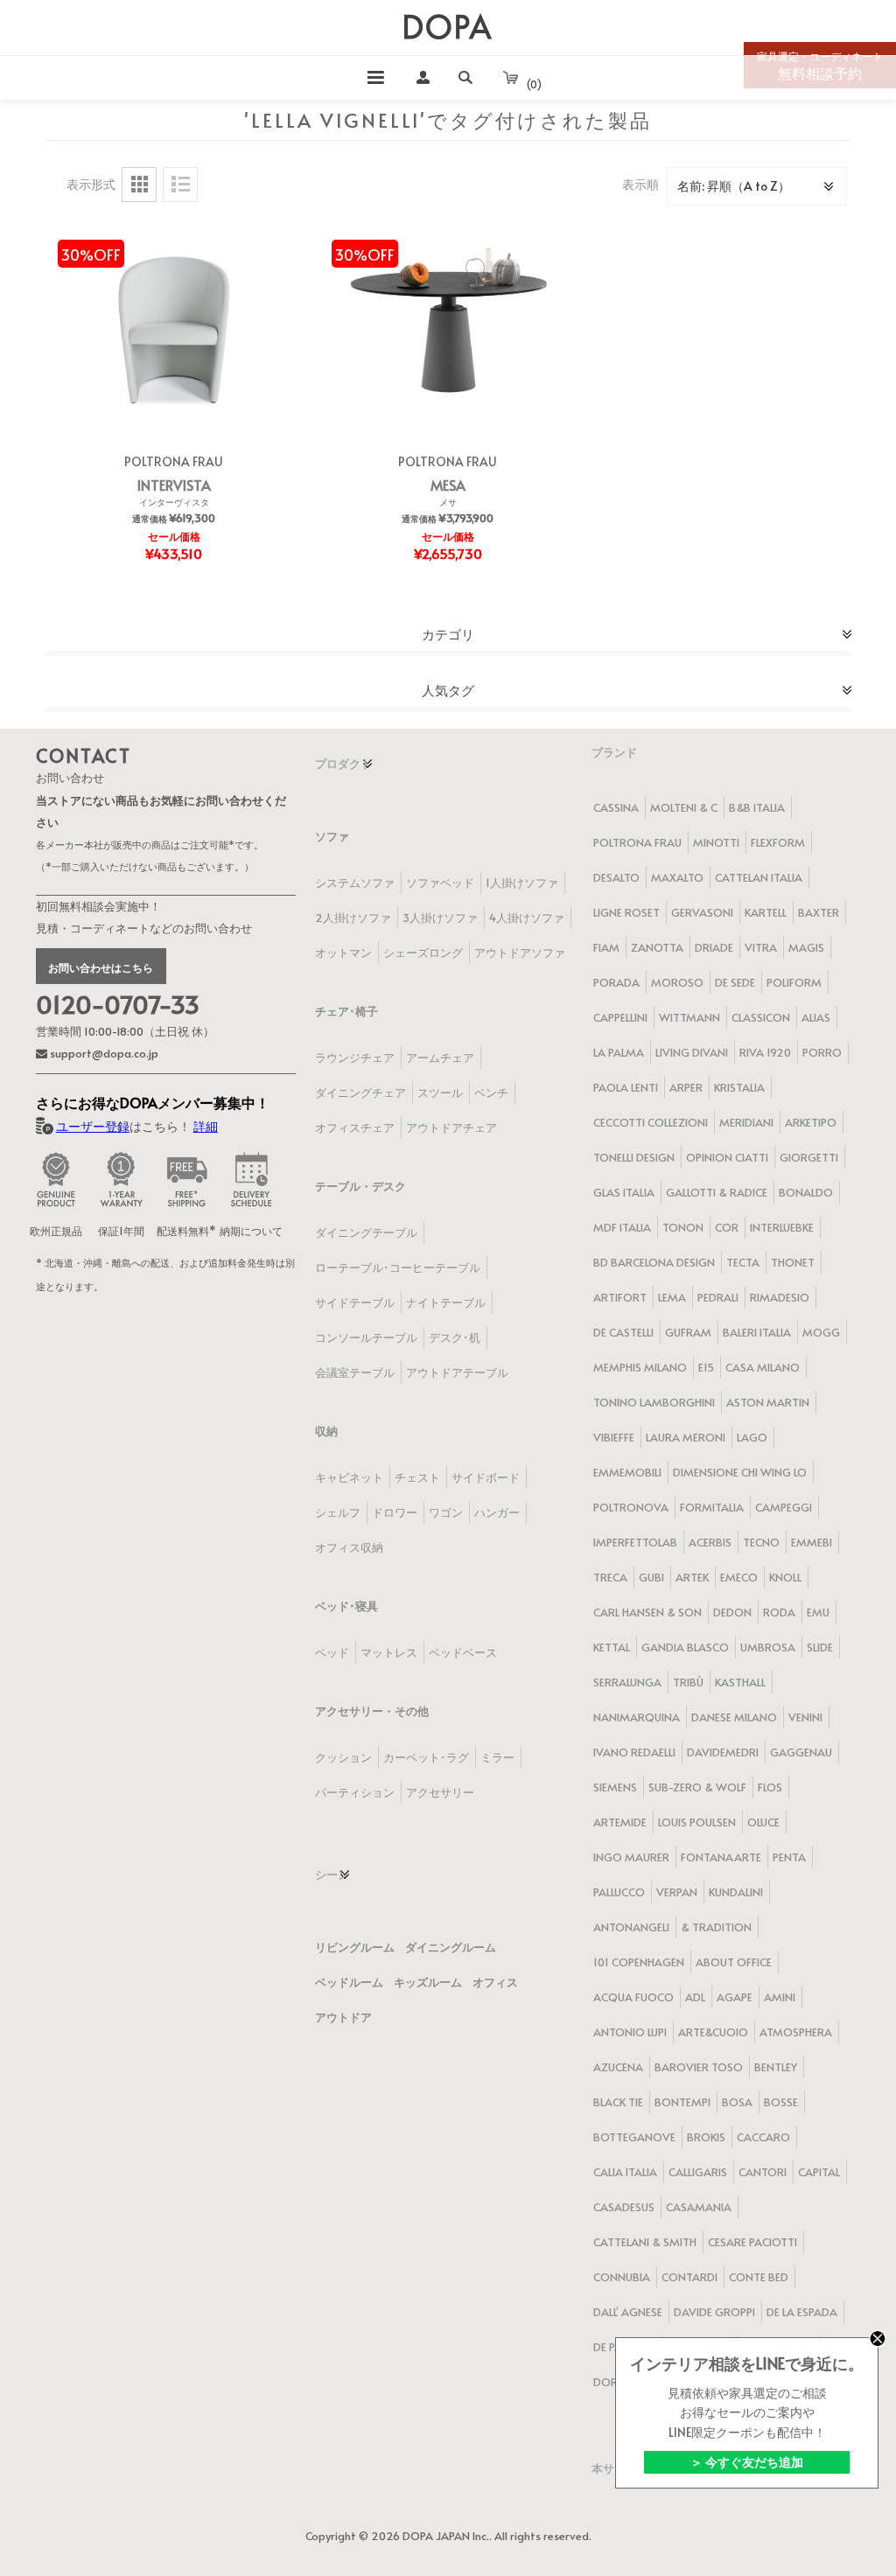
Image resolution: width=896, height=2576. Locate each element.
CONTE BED (759, 2277)
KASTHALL (740, 1682)
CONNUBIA (622, 2277)
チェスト (417, 1477)
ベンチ (491, 1093)
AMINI (780, 1997)
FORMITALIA (712, 1507)
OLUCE (763, 1822)
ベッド (332, 1652)
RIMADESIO (780, 1297)
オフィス (495, 1982)
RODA (779, 1612)
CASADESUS (624, 2207)
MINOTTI (716, 842)
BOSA (737, 2102)
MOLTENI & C (684, 807)
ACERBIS (710, 1542)
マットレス (389, 1652)
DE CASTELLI (623, 1332)
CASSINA (616, 807)
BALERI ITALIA (757, 1332)
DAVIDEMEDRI (723, 1752)
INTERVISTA (174, 485)
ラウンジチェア (355, 1058)
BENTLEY (776, 2067)
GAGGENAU (801, 1752)
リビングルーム (355, 1947)
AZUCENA (618, 2067)
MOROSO (677, 982)
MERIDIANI (746, 1122)
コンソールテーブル (366, 1337)
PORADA (616, 982)
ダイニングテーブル (366, 1232)
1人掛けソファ (522, 883)
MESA (448, 485)
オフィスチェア (355, 1127)
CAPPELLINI (620, 1017)
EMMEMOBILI (627, 1472)
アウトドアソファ (520, 953)
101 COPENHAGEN (639, 1962)
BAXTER (819, 912)
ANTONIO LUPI (630, 2032)
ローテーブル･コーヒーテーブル (398, 1267)
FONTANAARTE (721, 1857)
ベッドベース (463, 1652)
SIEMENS (615, 1787)
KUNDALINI (736, 1892)
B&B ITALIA (757, 807)
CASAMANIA (699, 2207)
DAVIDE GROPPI (714, 2312)
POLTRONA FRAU (174, 461)
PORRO (822, 1052)
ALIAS (816, 1017)
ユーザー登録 (93, 1126)
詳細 (206, 1126)
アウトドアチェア (451, 1127)
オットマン (343, 953)
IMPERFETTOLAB (635, 1542)
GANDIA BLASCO (685, 1647)
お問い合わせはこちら (101, 967)
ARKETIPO (811, 1122)
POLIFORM (794, 982)
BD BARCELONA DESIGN (654, 1262)
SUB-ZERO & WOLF (697, 1787)
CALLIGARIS (698, 2172)
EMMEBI (812, 1542)
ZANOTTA (657, 947)
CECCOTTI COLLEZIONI (651, 1122)
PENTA (789, 1857)
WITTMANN (689, 1017)
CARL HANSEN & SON (647, 1612)
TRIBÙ (688, 1682)
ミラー (497, 1757)
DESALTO (616, 877)
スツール (440, 1093)
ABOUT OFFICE (734, 1962)
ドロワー (395, 1512)
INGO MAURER (631, 1857)
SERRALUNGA (627, 1682)
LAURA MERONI (686, 1437)
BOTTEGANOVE (634, 2137)
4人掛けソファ (527, 918)
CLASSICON (761, 1017)
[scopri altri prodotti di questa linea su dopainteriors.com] (174, 326)
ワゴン (446, 1512)
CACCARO (763, 2137)
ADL (695, 1997)
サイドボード (486, 1477)
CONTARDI (689, 2277)
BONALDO (806, 1192)
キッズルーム (428, 1982)
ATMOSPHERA (796, 2032)
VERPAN (677, 1892)
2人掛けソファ (353, 918)
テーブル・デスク (360, 1186)
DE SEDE (735, 982)
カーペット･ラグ (426, 1757)
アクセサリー (440, 1792)
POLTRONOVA (631, 1507)
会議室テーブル (355, 1372)
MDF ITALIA (622, 1227)
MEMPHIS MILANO (640, 1367)
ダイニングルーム (451, 1947)
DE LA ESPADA (802, 2312)
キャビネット (349, 1477)
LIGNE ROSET (626, 912)
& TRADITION (716, 1927)
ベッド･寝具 (346, 1606)
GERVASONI (702, 912)
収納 (326, 1431)
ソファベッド (440, 883)
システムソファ (355, 883)
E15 (706, 1367)
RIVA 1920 (765, 1052)
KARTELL (766, 912)
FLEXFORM (778, 842)
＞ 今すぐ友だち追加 (747, 2462)
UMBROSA (768, 1647)
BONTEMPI (682, 2102)
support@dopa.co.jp (103, 1053)
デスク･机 (455, 1337)
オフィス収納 (349, 1547)
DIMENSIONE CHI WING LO (740, 1472)
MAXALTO (677, 877)
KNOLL (785, 1577)
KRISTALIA (739, 1087)
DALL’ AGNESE (628, 2312)
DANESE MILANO (734, 1717)
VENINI (805, 1717)
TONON (683, 1227)
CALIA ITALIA (625, 2172)
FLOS (770, 1787)
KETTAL (612, 1647)
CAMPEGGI (784, 1507)
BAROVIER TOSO (699, 2067)
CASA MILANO (763, 1367)
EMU (818, 1612)
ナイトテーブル (446, 1302)
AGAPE (735, 1997)
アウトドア (343, 2017)
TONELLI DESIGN (634, 1157)
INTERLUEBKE (782, 1227)
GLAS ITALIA (624, 1192)
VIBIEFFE (614, 1437)
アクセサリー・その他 (372, 1711)
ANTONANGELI (631, 1927)
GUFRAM (688, 1332)
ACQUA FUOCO (633, 1997)
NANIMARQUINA (637, 1717)
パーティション (355, 1792)
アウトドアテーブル (457, 1372)
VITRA (761, 947)
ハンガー (497, 1512)
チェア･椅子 (346, 1011)
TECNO (761, 1542)
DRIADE (714, 947)
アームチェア (440, 1058)
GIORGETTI (809, 1157)
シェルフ (338, 1512)
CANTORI (763, 2172)
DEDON (732, 1612)
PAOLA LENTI (626, 1087)
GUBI (651, 1577)
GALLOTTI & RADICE (717, 1192)
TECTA (743, 1262)
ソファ (332, 836)
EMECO (739, 1577)
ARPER (686, 1087)
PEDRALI (718, 1297)
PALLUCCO (619, 1892)
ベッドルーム (349, 1982)
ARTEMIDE (620, 1822)
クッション (343, 1757)
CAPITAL (819, 2172)
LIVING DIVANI (692, 1052)
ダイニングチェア (360, 1093)
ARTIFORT (620, 1297)
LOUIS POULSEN (697, 1822)
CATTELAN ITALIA (759, 877)
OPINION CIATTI (727, 1157)
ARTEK (692, 1577)
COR (727, 1227)
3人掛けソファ (440, 918)
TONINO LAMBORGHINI (654, 1402)
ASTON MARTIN (768, 1402)
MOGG (821, 1332)
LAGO (752, 1437)
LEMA (672, 1297)
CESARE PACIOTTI (752, 2242)
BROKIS (706, 2137)
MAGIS (806, 947)
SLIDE (820, 1647)
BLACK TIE (618, 2102)
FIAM (606, 947)
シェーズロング (423, 953)
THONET (793, 1262)
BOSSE (781, 2102)
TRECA (610, 1577)
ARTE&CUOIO (713, 2032)
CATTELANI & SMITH (645, 2242)
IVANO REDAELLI (634, 1752)
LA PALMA (619, 1052)
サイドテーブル (355, 1302)
